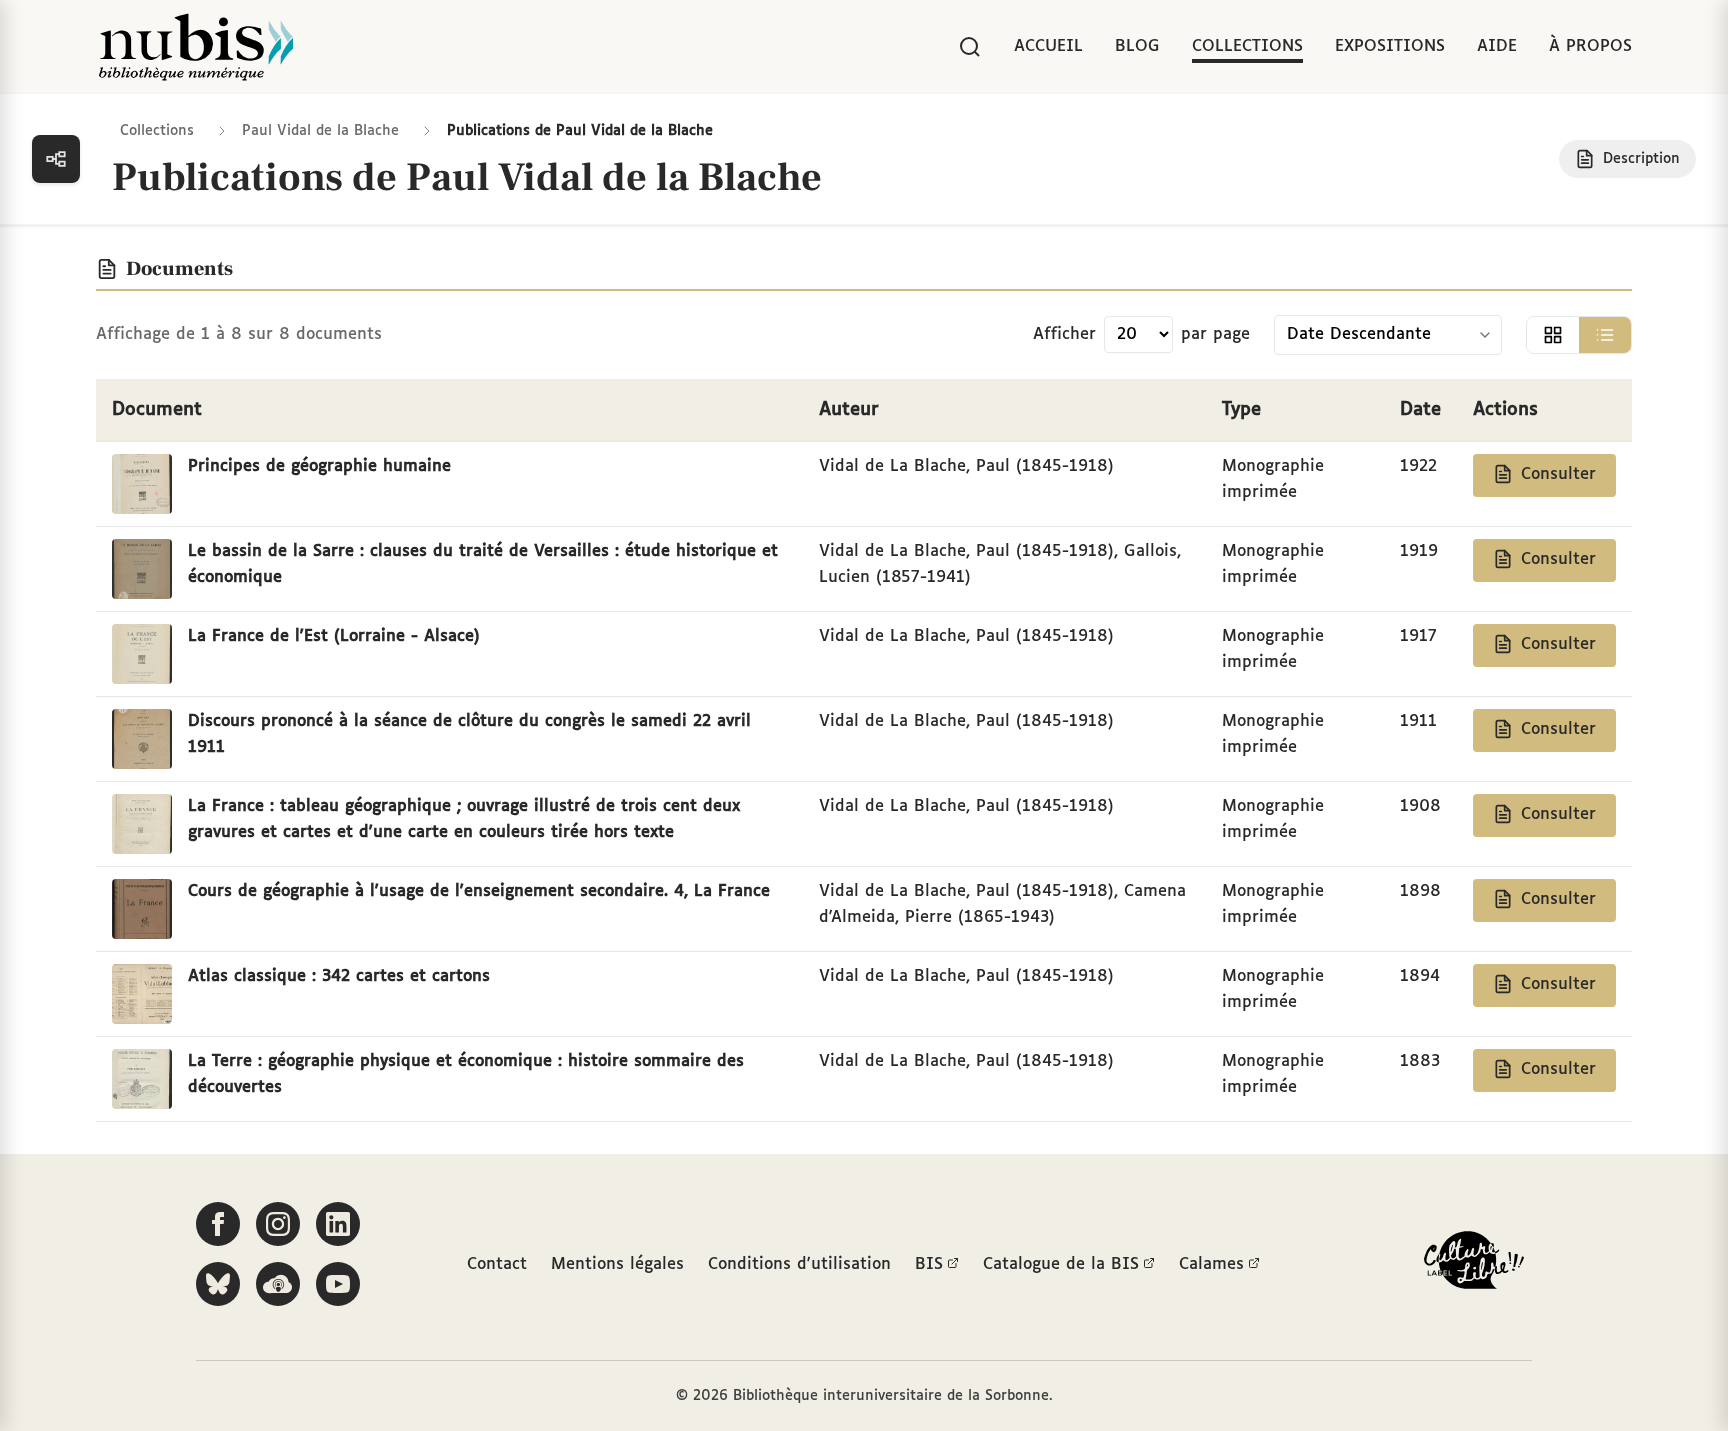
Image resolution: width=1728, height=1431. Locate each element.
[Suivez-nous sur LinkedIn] (338, 1224)
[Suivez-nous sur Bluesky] (218, 1284)
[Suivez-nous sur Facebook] (218, 1224)
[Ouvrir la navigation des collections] (56, 159)
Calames (1211, 1264)
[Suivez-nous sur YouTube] (338, 1284)
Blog (1137, 46)
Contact (497, 1264)
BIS (929, 1264)
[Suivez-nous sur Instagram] (278, 1224)
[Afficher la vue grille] (1553, 335)
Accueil (1048, 46)
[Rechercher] (970, 47)
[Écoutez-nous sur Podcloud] (278, 1284)
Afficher (1064, 334)
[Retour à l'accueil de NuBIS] (196, 47)
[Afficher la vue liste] (1605, 335)
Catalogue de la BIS (1061, 1264)
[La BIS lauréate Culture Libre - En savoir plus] (1474, 1264)
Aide (1497, 46)
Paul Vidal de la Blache (320, 131)
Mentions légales (617, 1264)
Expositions (1390, 46)
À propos (1590, 46)
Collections (1247, 46)
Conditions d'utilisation (799, 1264)
